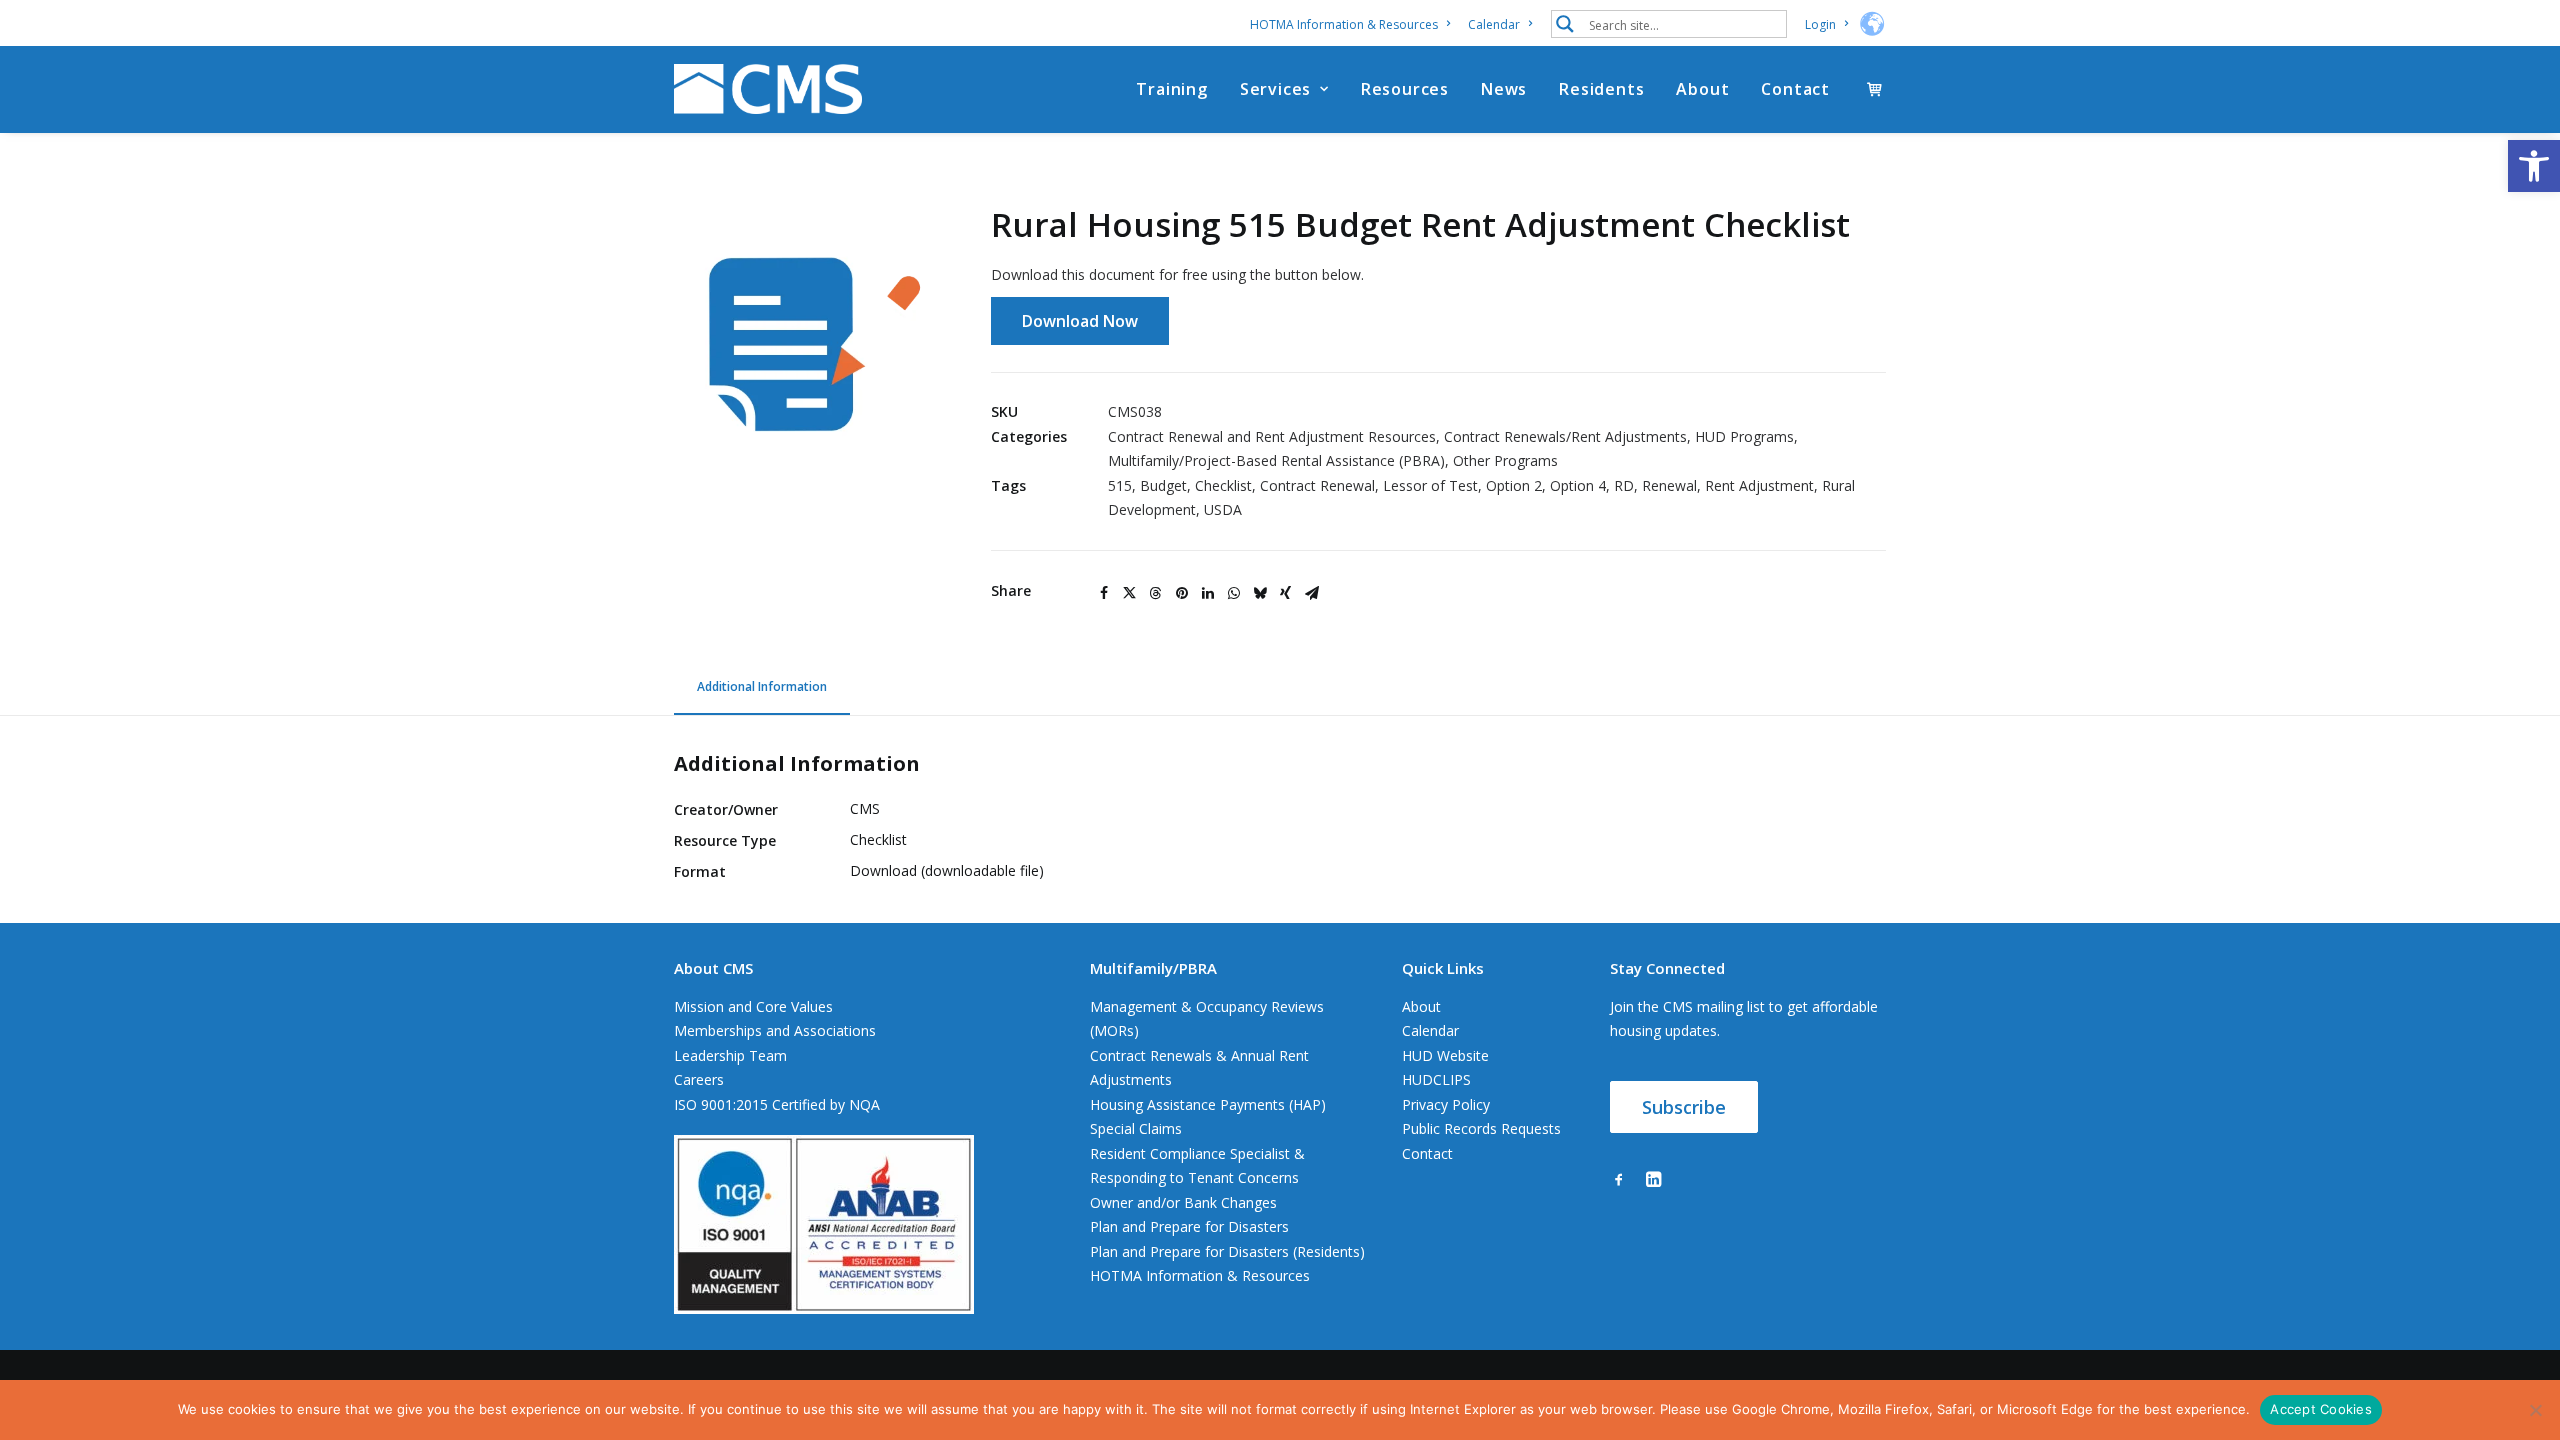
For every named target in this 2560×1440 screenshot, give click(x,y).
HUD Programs (1744, 436)
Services (1275, 89)
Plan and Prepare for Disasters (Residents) (1227, 1251)
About (1702, 89)
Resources (1405, 89)
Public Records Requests (1481, 1128)
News (1504, 89)
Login (1820, 24)
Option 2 (1514, 485)
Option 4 (1578, 485)
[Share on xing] (1286, 593)
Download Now (1080, 321)
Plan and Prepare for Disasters (1189, 1226)
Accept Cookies (2321, 1409)
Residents (1601, 89)
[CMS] (768, 89)
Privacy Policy (1446, 1104)
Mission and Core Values (753, 1006)
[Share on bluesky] (1260, 593)
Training (1171, 89)
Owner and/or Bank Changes (1183, 1202)
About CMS (713, 968)
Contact (1795, 89)
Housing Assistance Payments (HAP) (1208, 1104)
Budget (1163, 485)
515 (1120, 485)
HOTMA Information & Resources (1344, 24)
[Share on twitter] (1130, 593)
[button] (2534, 166)
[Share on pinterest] (1182, 593)
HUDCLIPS (1436, 1079)
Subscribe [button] (1684, 1107)
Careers (699, 1079)
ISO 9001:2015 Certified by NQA (777, 1104)
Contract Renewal (1317, 485)
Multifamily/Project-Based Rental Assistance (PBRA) (1276, 460)
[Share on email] (1312, 593)
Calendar (1494, 24)
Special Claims (1136, 1128)
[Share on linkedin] (1208, 593)
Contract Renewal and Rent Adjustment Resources (1272, 436)
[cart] (1876, 89)
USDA (1223, 509)
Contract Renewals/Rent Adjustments (1565, 436)
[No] (2535, 1410)
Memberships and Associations (775, 1030)
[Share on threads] (1156, 593)
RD (1624, 485)
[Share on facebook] (1104, 593)
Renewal (1669, 485)
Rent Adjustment (1759, 485)
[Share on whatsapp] (1234, 593)
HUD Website (1445, 1055)
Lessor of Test (1430, 485)
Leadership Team (730, 1055)
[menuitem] (1353, 24)
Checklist (1223, 485)
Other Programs (1505, 460)
